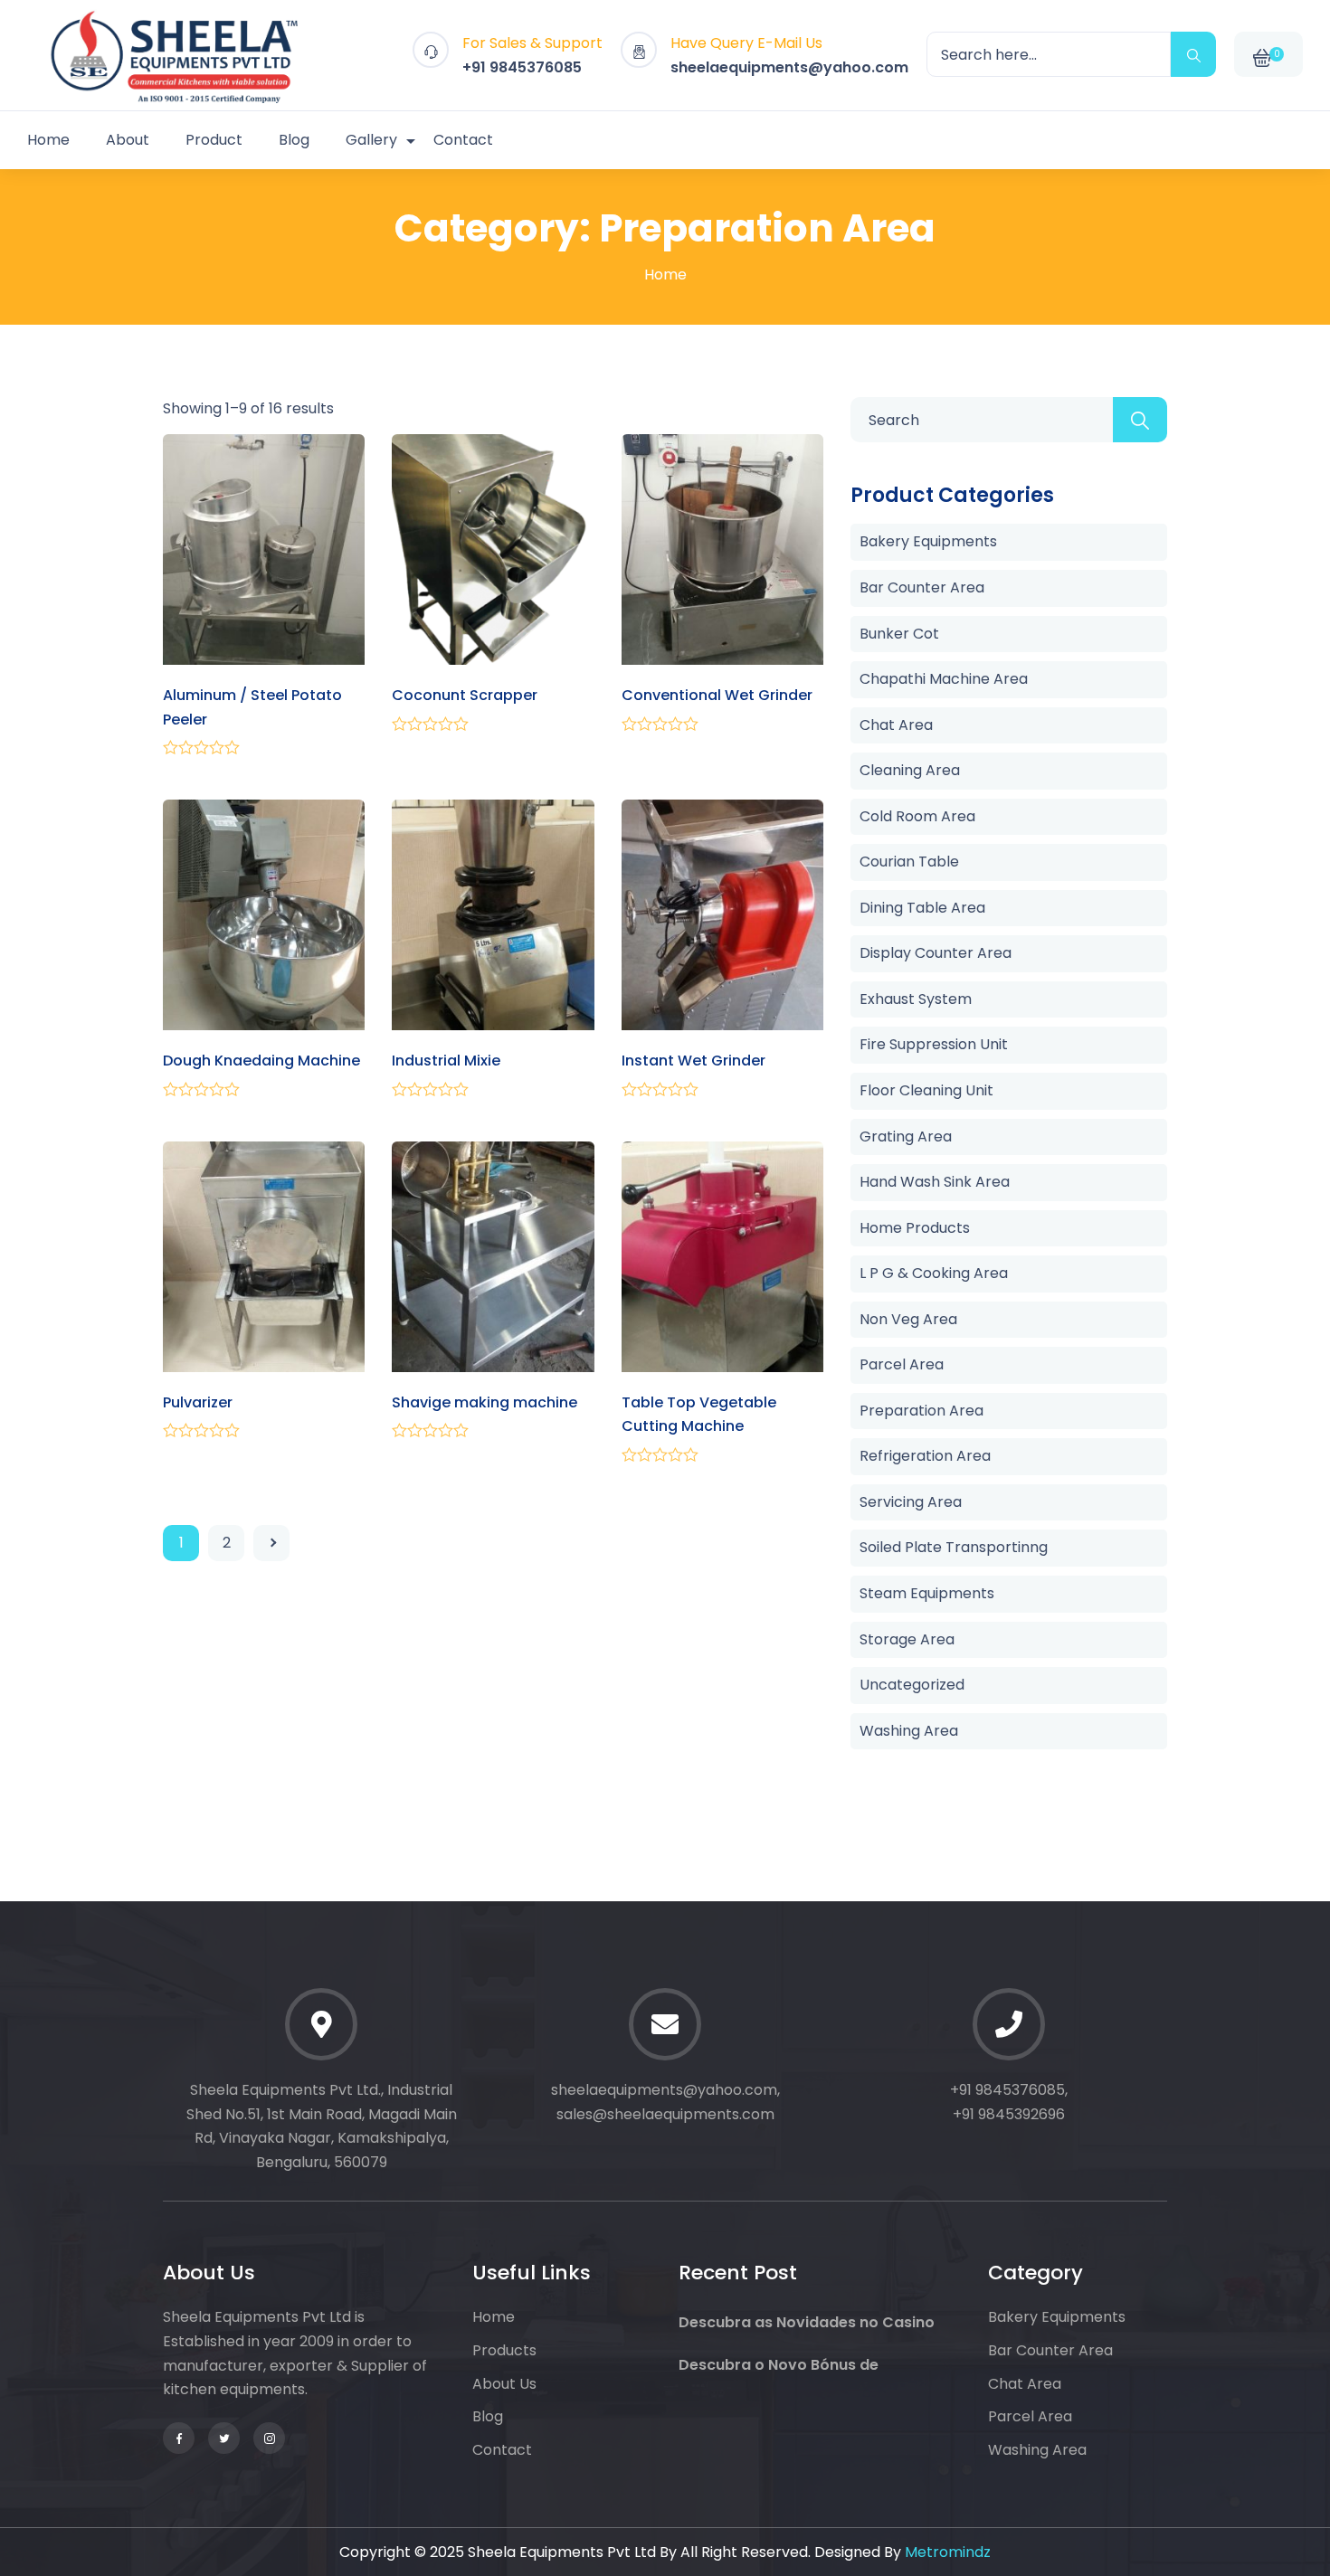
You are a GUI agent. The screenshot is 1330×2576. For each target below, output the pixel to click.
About (128, 140)
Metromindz (948, 2552)
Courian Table (909, 862)
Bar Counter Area (922, 587)
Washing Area (909, 1731)
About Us (504, 2384)
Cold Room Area (917, 816)
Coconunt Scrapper (465, 695)
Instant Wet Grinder (693, 1061)
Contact (463, 140)
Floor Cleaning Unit (926, 1090)
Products (504, 2350)
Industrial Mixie (446, 1061)
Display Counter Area (936, 953)
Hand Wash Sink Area (935, 1182)
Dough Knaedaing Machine (261, 1061)
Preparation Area (921, 1411)
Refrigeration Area (925, 1456)
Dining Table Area (922, 908)
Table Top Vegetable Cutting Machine (699, 1415)
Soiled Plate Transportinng (954, 1547)
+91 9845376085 (522, 67)
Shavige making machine (484, 1402)
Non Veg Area (908, 1319)
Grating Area (906, 1136)
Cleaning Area (910, 770)
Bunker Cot (899, 634)
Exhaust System (916, 999)
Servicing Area (911, 1502)
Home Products (915, 1228)
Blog (294, 140)
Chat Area (896, 725)
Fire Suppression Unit (934, 1044)
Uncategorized (912, 1685)
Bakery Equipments (928, 541)
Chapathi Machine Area (944, 679)
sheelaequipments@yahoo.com (789, 67)
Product (214, 140)
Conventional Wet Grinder (717, 695)
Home (48, 140)
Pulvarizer (198, 1402)
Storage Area (907, 1639)
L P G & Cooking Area (934, 1273)
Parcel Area (902, 1364)
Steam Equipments (927, 1593)
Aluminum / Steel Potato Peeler (252, 707)
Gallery (371, 140)
